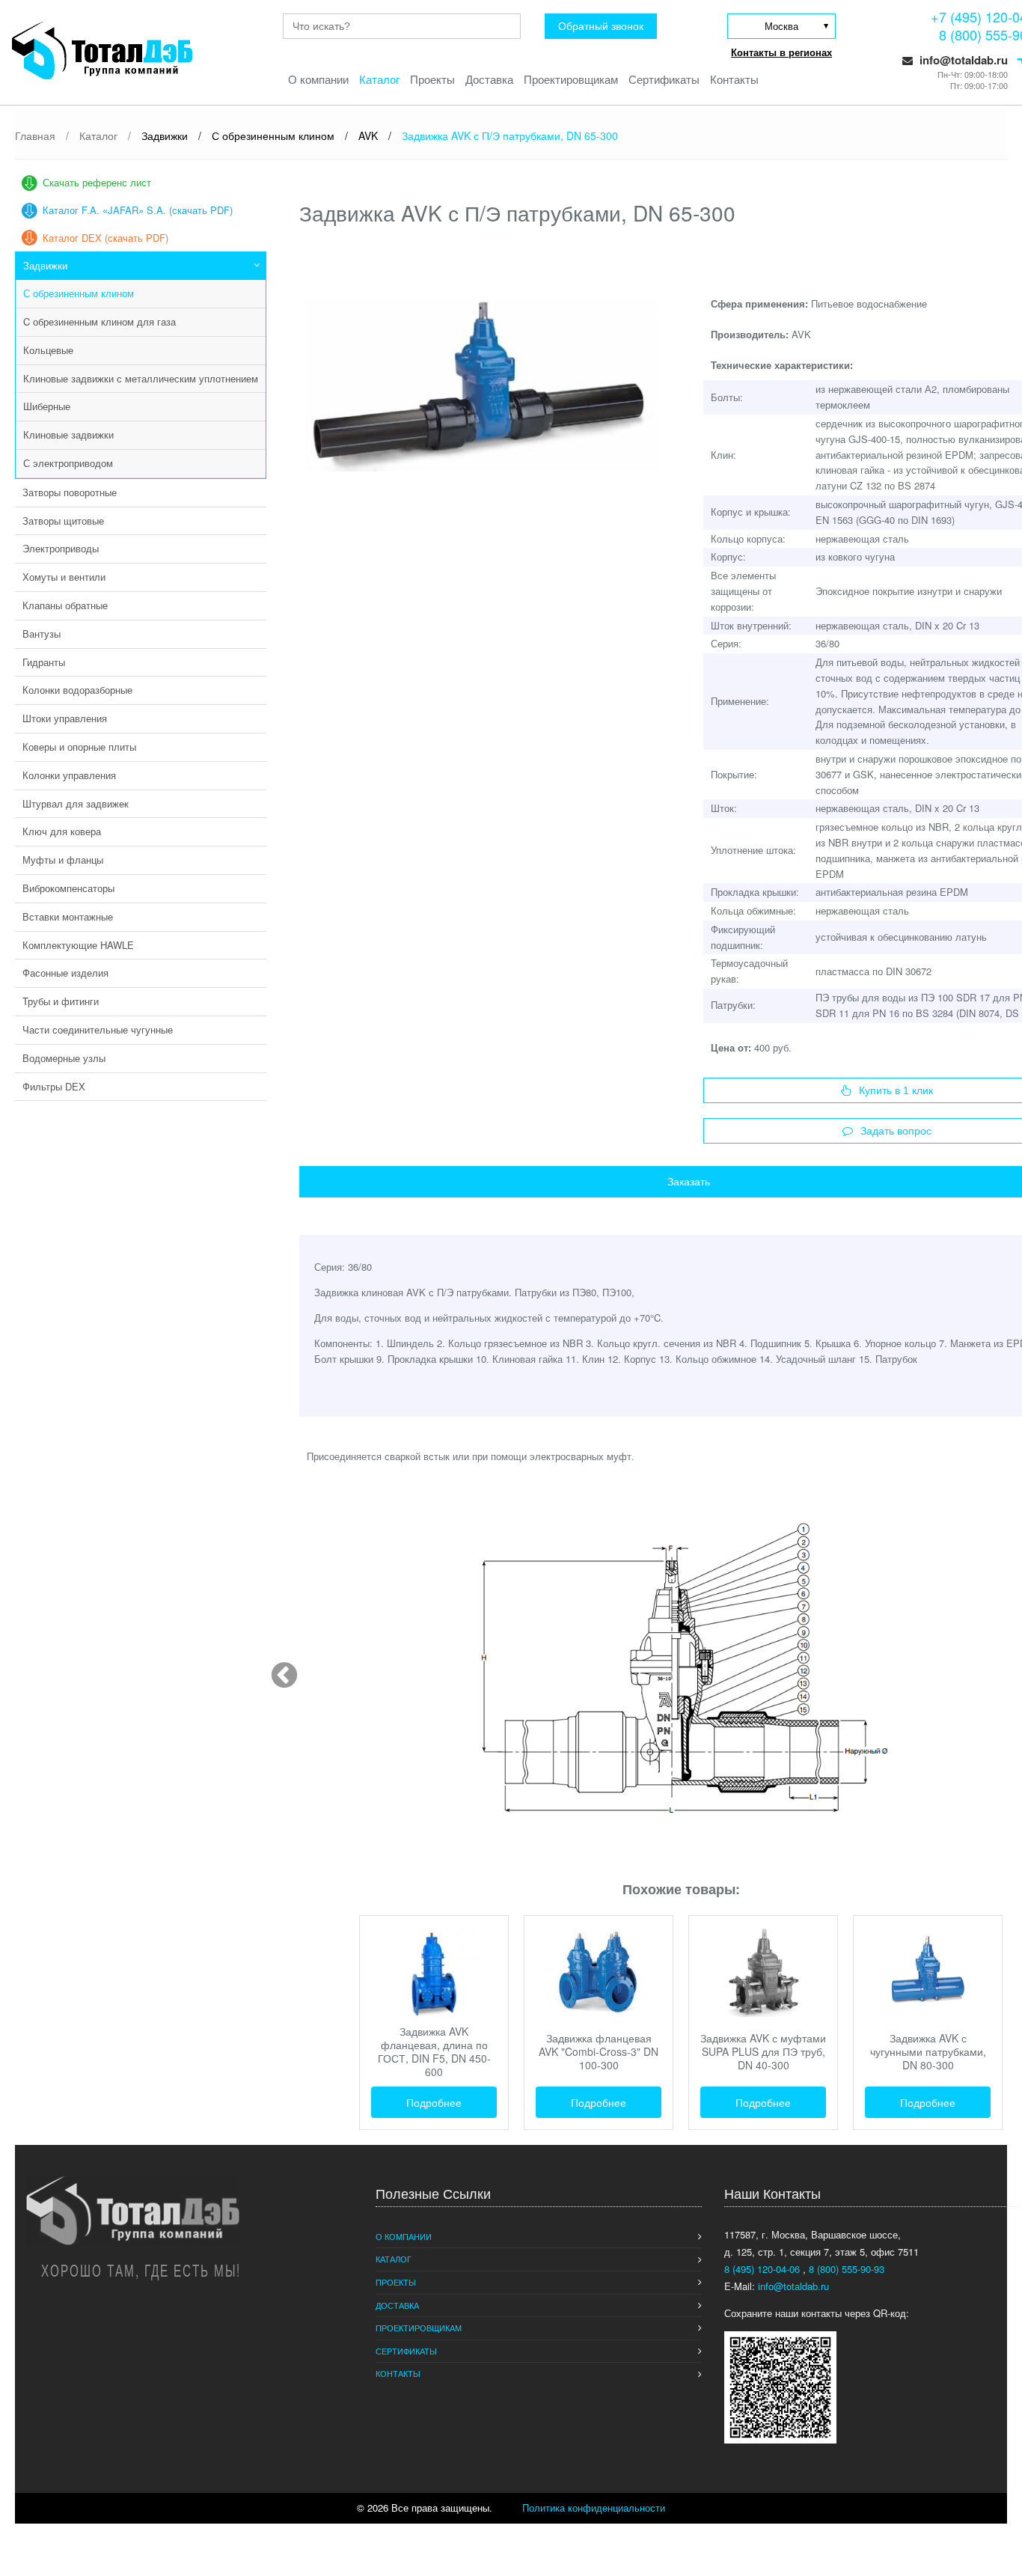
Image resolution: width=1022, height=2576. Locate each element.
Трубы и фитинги (61, 1001)
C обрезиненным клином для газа (100, 321)
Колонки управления (69, 775)
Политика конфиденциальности (594, 2508)
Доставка (489, 79)
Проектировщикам (571, 79)
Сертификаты (664, 79)
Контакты (734, 79)
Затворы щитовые (63, 521)
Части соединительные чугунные (98, 1029)
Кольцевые (48, 350)
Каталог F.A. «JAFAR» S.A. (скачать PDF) (138, 210)
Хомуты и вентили (64, 577)
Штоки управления (65, 718)
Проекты (432, 79)
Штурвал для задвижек (76, 803)
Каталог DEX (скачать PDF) (105, 238)
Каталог (379, 79)
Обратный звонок (601, 26)
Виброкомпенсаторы (68, 888)
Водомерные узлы (64, 1058)
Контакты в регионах (781, 52)
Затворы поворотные (70, 492)
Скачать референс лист (97, 182)
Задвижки (45, 265)
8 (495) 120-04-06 (764, 2269)
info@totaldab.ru (962, 60)
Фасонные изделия (65, 973)
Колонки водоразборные (77, 690)
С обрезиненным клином (79, 293)
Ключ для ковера (62, 831)
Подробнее (434, 2102)
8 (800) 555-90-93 (847, 2269)
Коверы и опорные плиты (79, 747)
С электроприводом (68, 463)
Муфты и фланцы (63, 860)
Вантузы (42, 634)
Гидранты (44, 662)
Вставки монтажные (68, 916)
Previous (277, 1669)
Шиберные (47, 406)
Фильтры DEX (54, 1086)
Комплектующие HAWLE (78, 945)
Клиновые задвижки (68, 434)
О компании (318, 79)
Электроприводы (61, 548)
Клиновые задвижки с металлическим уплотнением (141, 378)
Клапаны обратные (65, 605)
